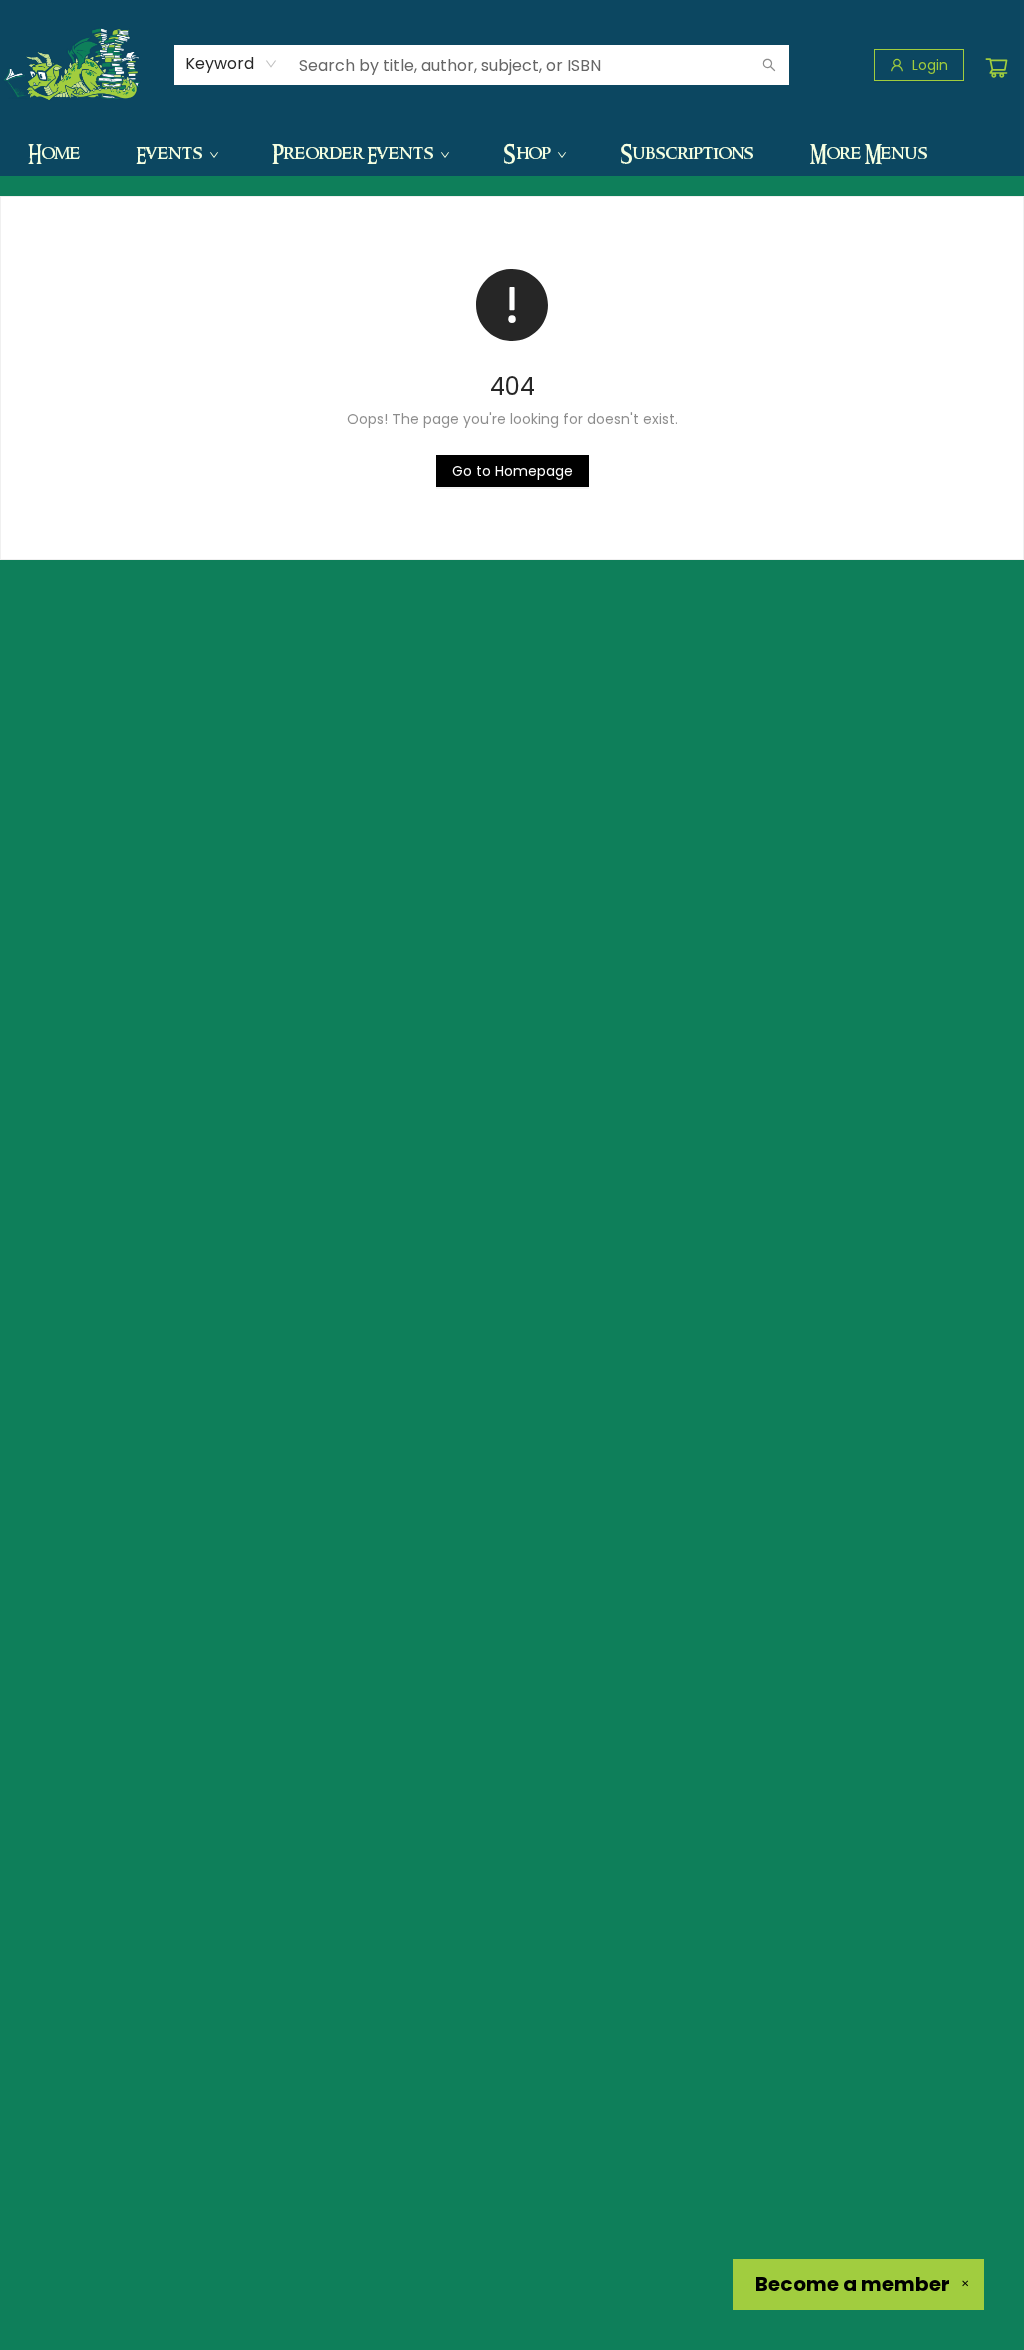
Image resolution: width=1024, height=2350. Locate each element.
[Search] (769, 65)
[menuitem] (54, 153)
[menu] (512, 153)
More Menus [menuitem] (869, 153)
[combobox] (231, 64)
